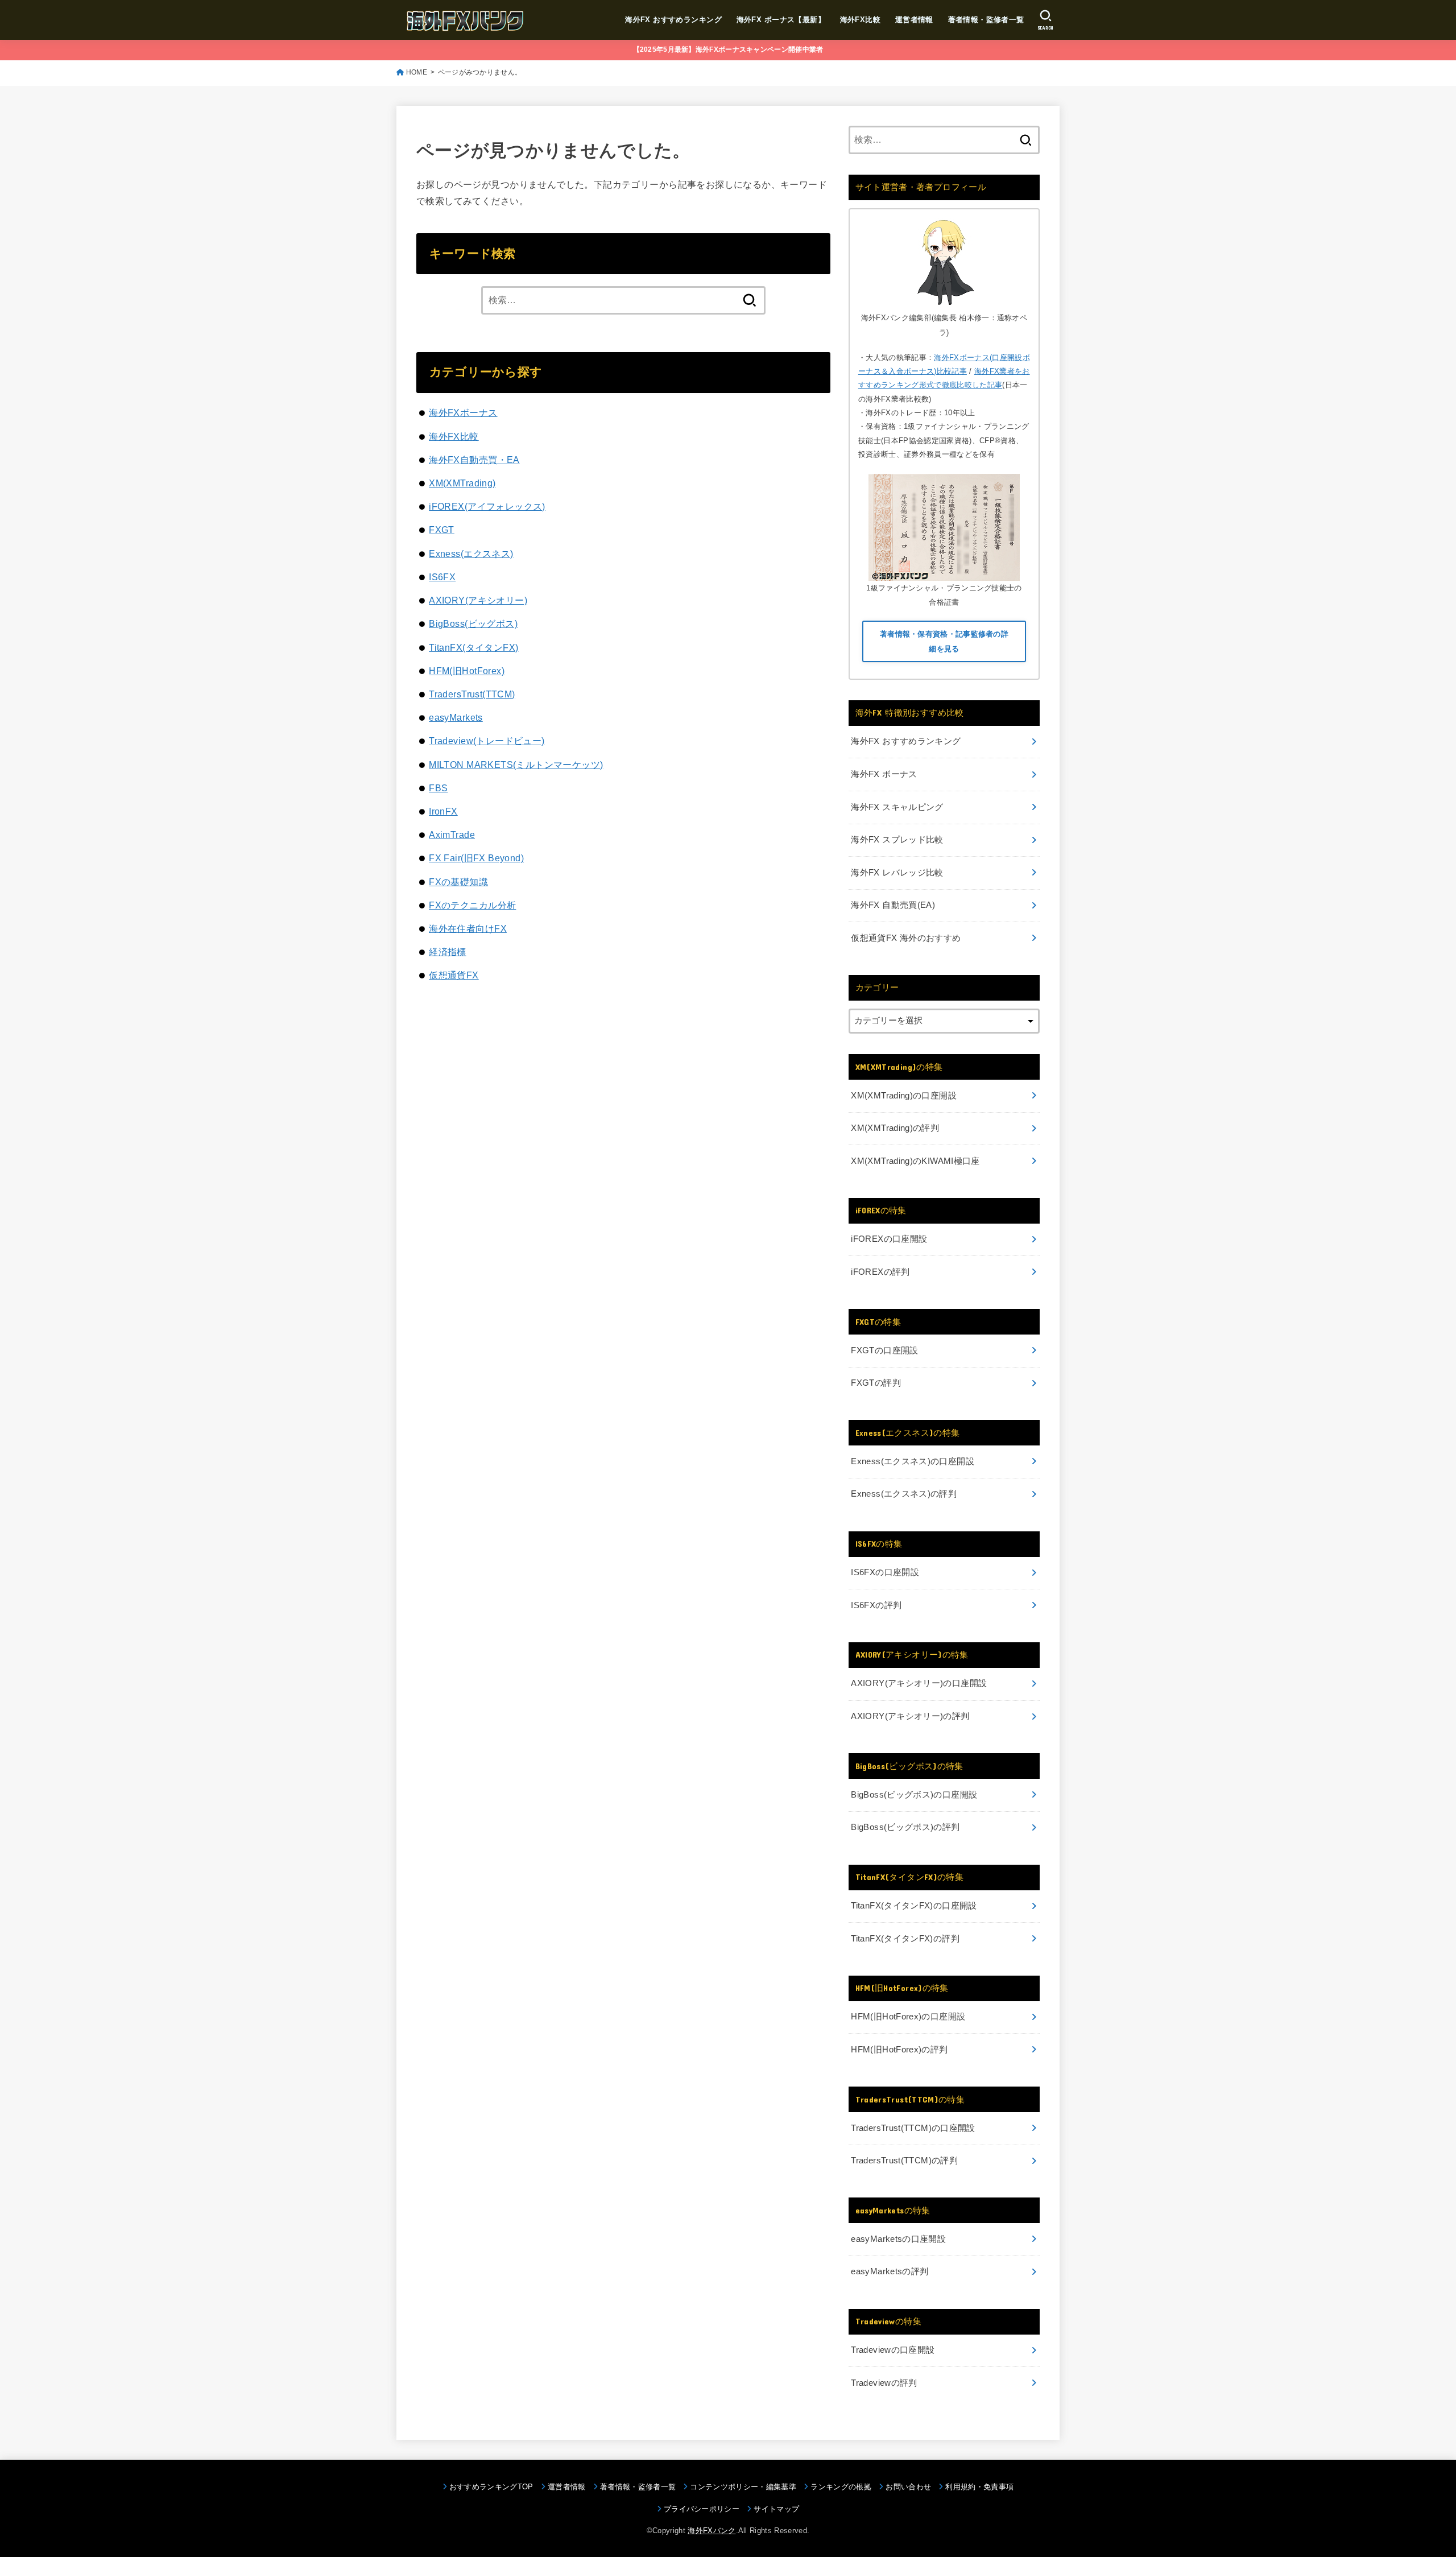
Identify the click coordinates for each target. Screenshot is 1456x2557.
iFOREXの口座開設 (889, 1239)
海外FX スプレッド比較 (897, 840)
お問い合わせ (908, 2487)
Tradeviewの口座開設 (893, 2350)
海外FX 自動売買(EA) (893, 905)
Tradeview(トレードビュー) (487, 741)
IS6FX (442, 577)
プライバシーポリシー (702, 2509)
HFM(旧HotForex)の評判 (899, 2050)
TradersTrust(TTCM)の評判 (904, 2161)
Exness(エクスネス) (471, 553)
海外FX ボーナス (884, 774)
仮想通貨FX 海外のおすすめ (906, 938)
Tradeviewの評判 (884, 2383)
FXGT (442, 530)
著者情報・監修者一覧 (986, 20)
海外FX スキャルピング (897, 807)
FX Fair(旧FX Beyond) (476, 858)
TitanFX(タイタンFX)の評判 (905, 1939)
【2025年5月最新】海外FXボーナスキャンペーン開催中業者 (728, 49)
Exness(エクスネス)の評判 (904, 1494)
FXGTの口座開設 (884, 1350)
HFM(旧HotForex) (467, 671)
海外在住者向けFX (468, 928)
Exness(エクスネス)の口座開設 (913, 1461)
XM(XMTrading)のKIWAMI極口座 (915, 1161)
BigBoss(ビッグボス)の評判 (905, 1827)
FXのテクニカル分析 (472, 905)
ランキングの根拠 (841, 2487)
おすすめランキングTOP (491, 2487)
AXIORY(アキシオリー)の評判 (910, 1716)
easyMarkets (456, 717)
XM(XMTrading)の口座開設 (904, 1096)
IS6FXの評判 (876, 1605)
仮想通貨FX (454, 975)
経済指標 (448, 952)
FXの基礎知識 (458, 882)
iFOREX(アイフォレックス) (487, 506)
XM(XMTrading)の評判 (895, 1128)
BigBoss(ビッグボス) (473, 623)
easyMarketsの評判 (890, 2271)
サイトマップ (776, 2509)
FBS (438, 788)
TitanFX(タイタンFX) (473, 647)
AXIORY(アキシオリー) (478, 600)
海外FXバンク (712, 2531)
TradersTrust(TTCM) (472, 694)
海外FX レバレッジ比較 (897, 873)
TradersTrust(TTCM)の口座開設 (913, 2128)
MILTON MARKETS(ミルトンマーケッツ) (516, 765)
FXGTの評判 (876, 1383)
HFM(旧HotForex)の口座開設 (908, 2017)
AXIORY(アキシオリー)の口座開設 (919, 1683)
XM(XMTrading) (462, 483)
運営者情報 (914, 20)
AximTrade (452, 835)
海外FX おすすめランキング (673, 20)
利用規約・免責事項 (979, 2487)
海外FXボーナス (463, 412)
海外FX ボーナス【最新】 (781, 20)
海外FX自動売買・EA (474, 460)
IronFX (443, 811)
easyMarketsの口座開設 (898, 2239)
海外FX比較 (860, 20)
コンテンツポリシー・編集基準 (743, 2487)
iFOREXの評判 (880, 1272)
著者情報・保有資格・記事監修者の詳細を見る (944, 641)
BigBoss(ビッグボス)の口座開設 (914, 1795)
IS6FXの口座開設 (885, 1572)
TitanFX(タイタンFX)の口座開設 (914, 1906)
